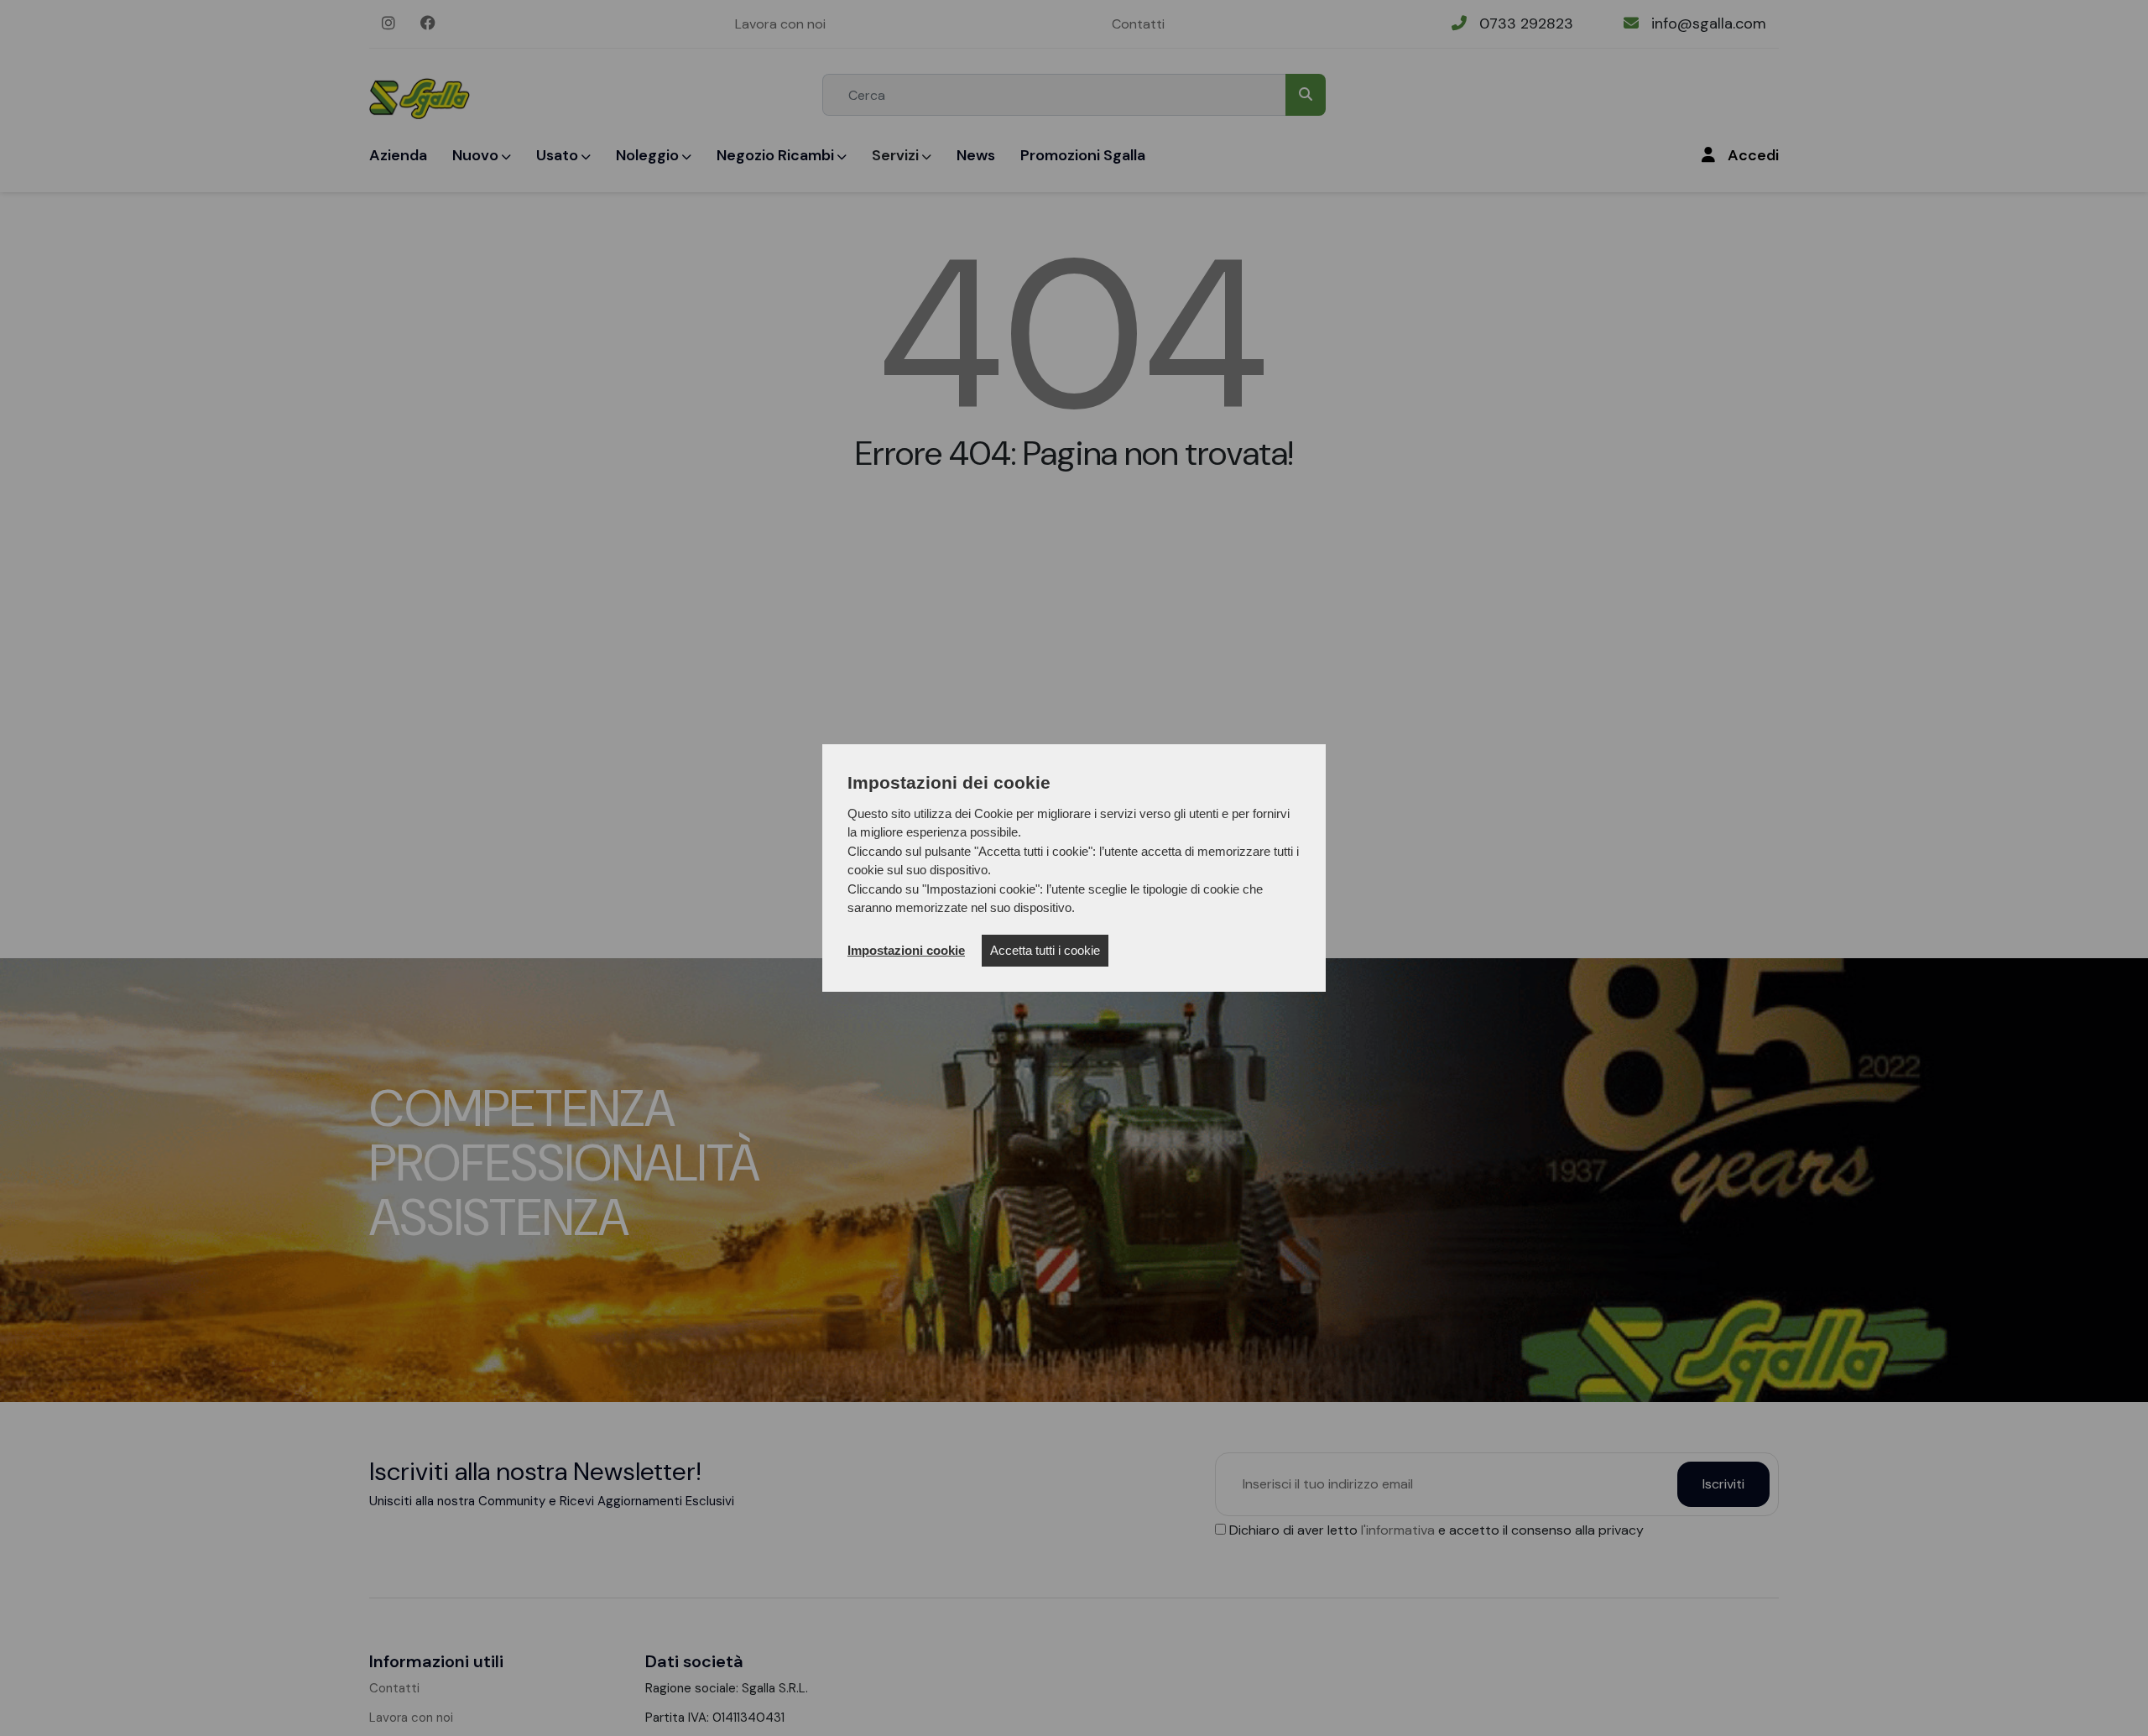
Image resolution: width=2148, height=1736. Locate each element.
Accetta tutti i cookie (1045, 950)
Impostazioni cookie (906, 950)
